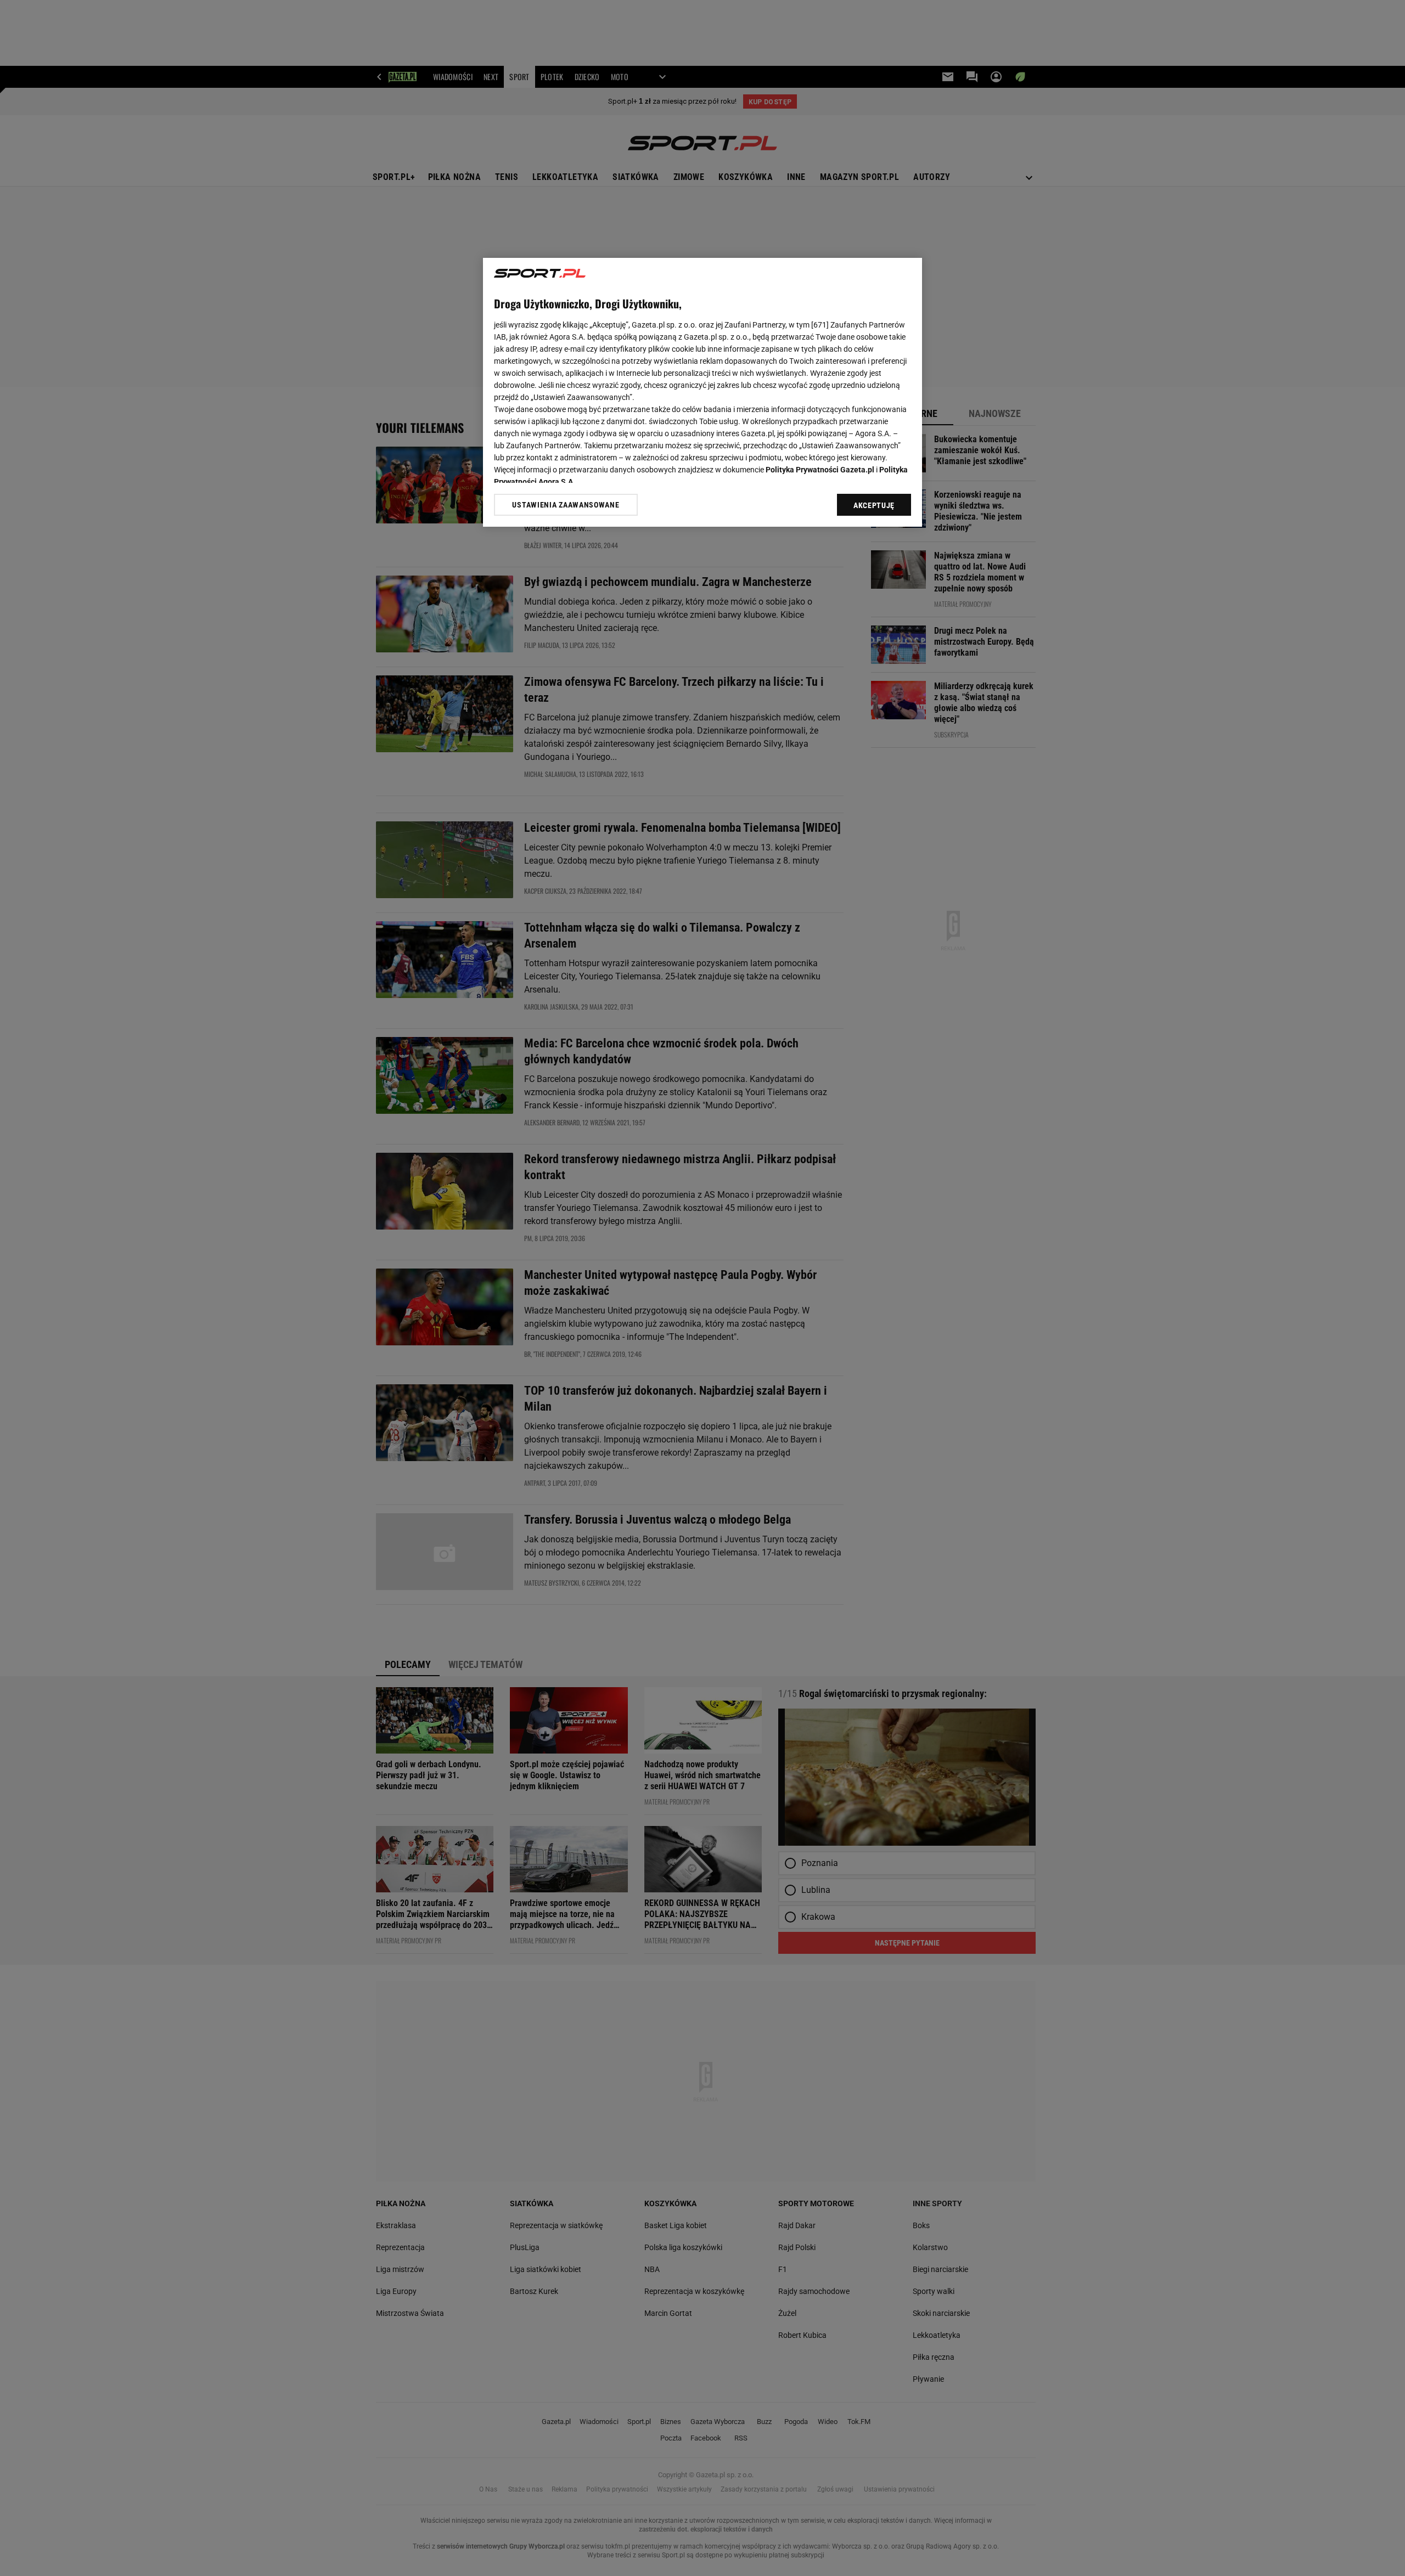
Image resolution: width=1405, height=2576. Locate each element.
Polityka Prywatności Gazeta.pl (820, 470)
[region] (702, 392)
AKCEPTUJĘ (874, 505)
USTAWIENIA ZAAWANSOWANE (566, 504)
